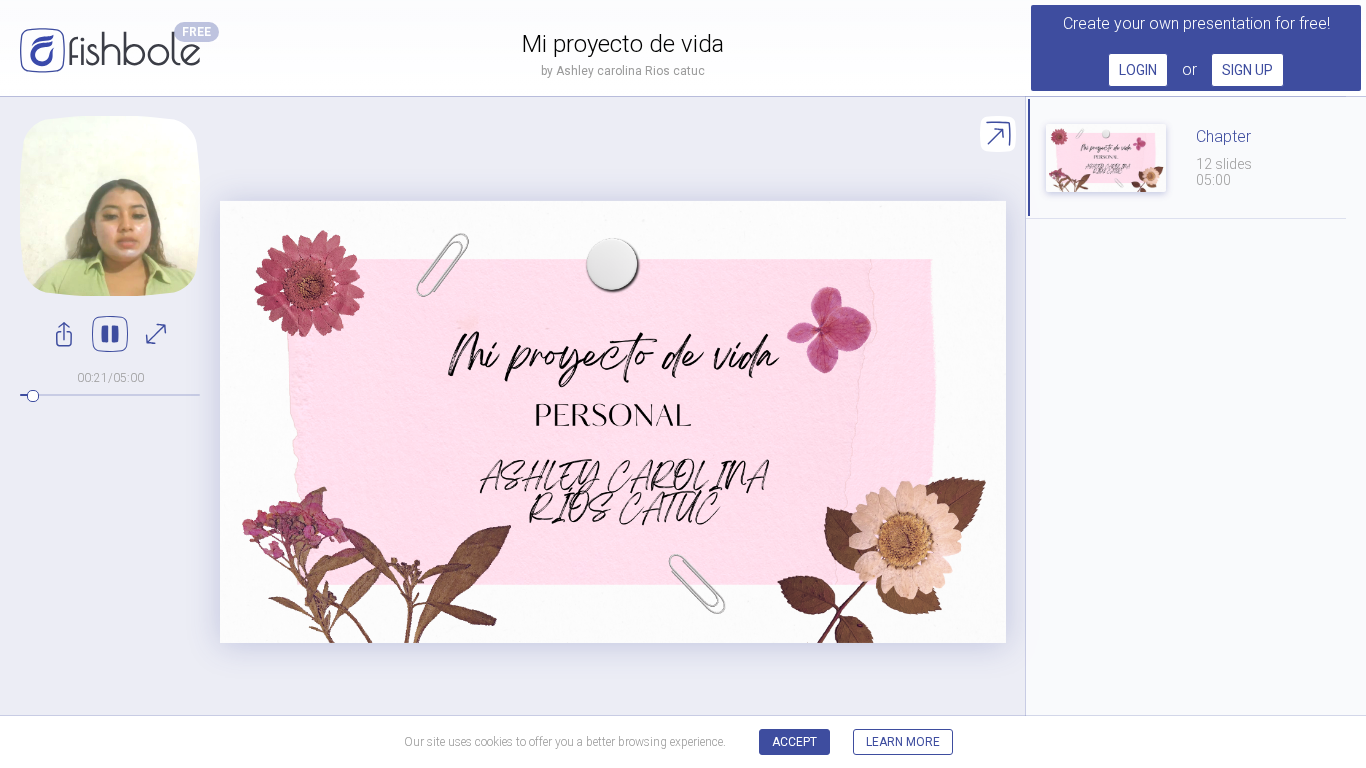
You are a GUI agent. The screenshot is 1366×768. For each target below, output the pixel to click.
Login (1138, 70)
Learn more (903, 742)
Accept (794, 742)
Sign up (1247, 70)
